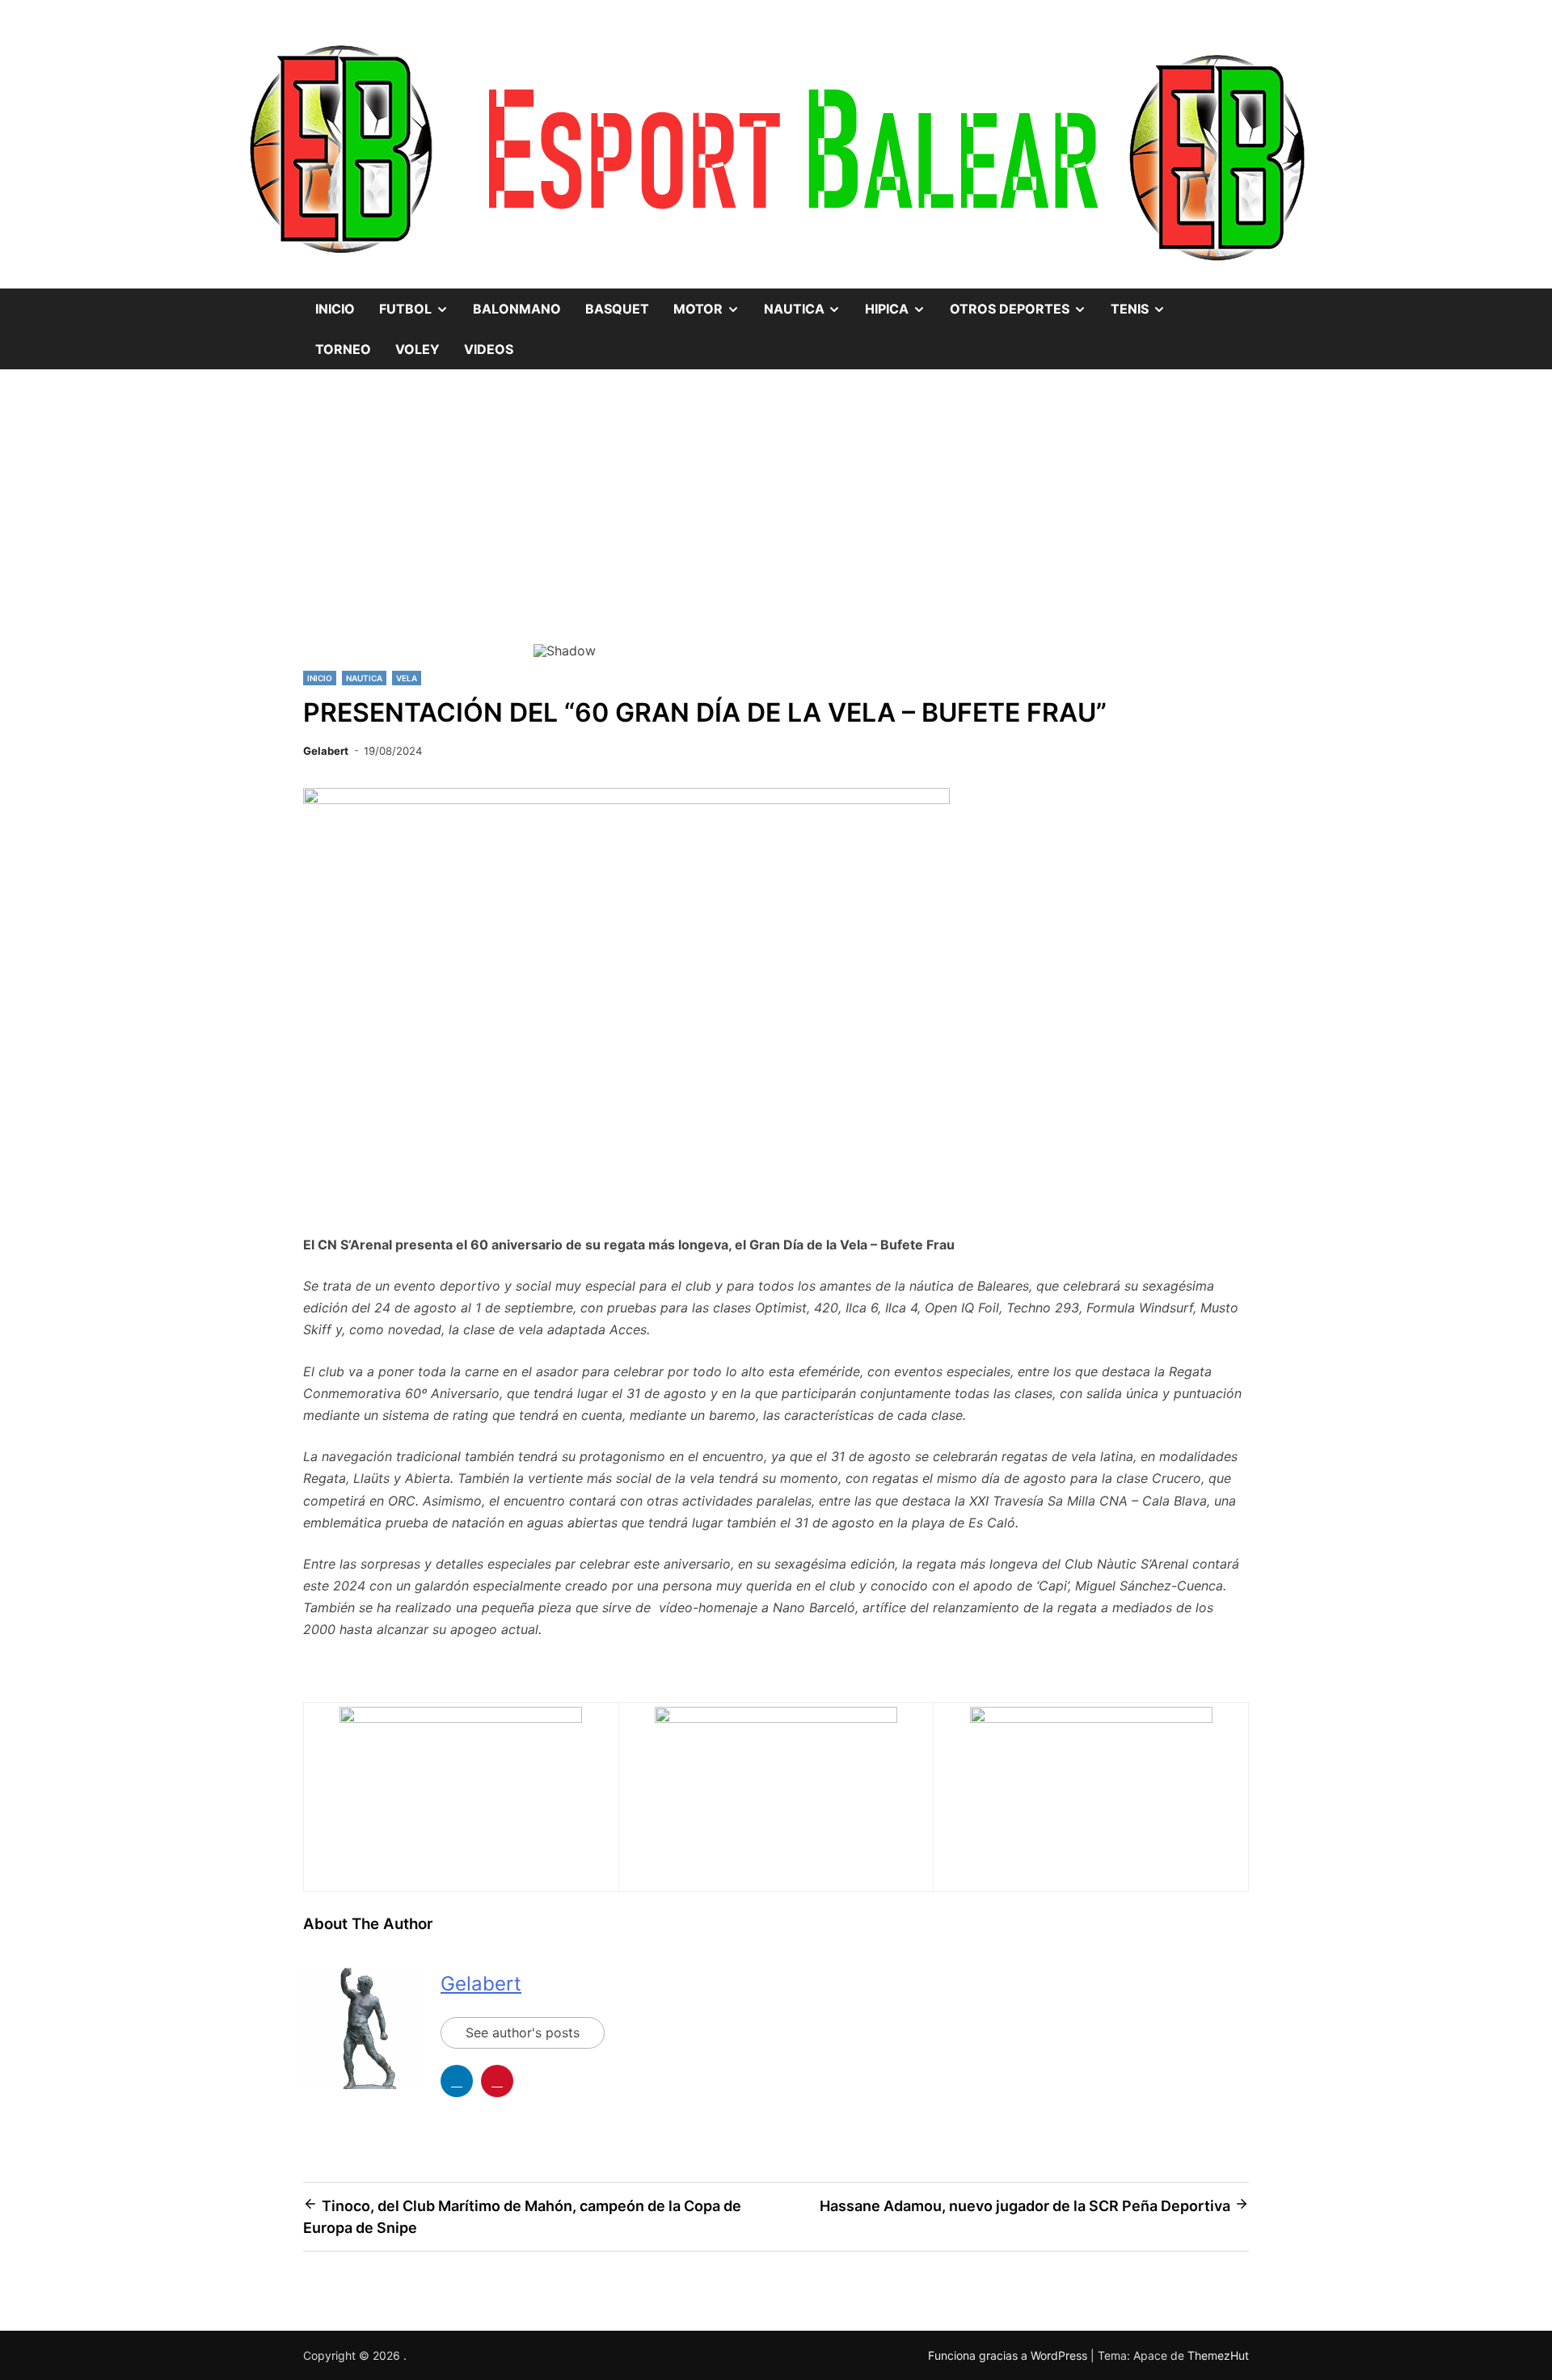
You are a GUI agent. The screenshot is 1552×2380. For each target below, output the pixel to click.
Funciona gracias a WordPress (1009, 2355)
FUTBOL (420, 303)
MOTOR (713, 303)
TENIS (1144, 303)
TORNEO (343, 349)
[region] (776, 534)
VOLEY (418, 349)
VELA (407, 678)
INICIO (320, 678)
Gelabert (326, 751)
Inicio (335, 309)
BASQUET (617, 309)
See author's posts (523, 2032)
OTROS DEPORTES (1024, 303)
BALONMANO (517, 309)
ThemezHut (1218, 2355)
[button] (559, 523)
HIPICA (901, 303)
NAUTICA (809, 303)
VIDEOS (489, 349)
